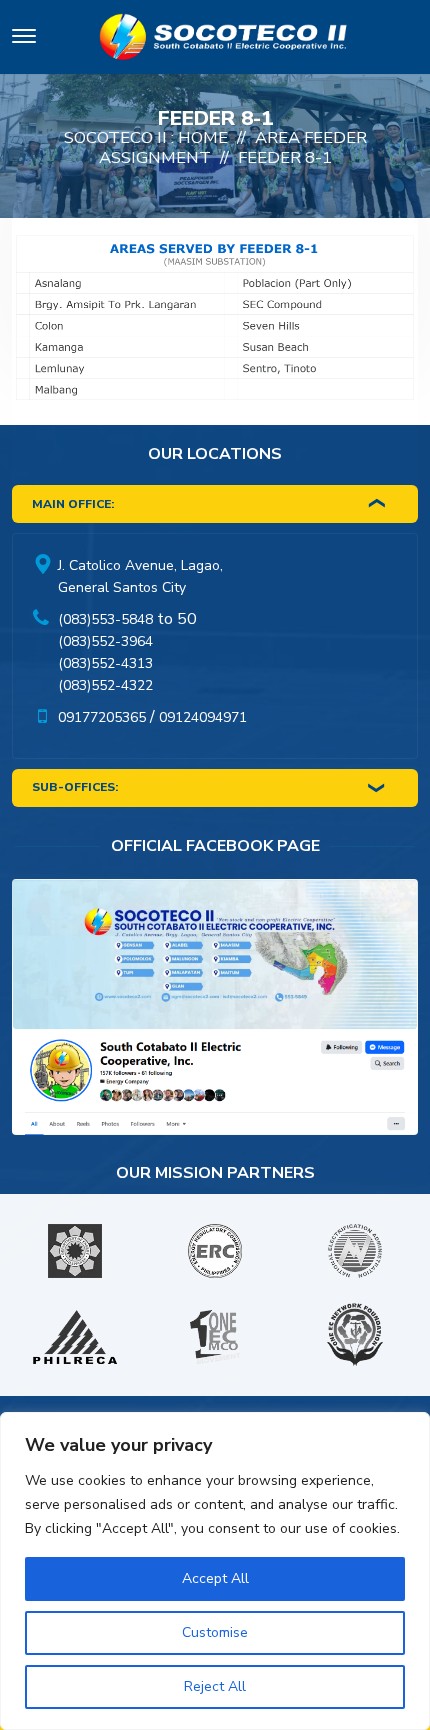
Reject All (215, 1686)
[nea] (355, 1251)
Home (203, 137)
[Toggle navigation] (24, 39)
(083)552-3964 (105, 641)
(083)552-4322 (105, 685)
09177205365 (102, 717)
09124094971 (203, 717)
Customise (215, 1632)
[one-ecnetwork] (355, 1337)
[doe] (75, 1251)
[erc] (215, 1251)
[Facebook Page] (215, 1011)
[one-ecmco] (215, 1337)
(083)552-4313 (105, 663)
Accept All (215, 1578)
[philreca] (75, 1337)
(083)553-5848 (105, 619)
